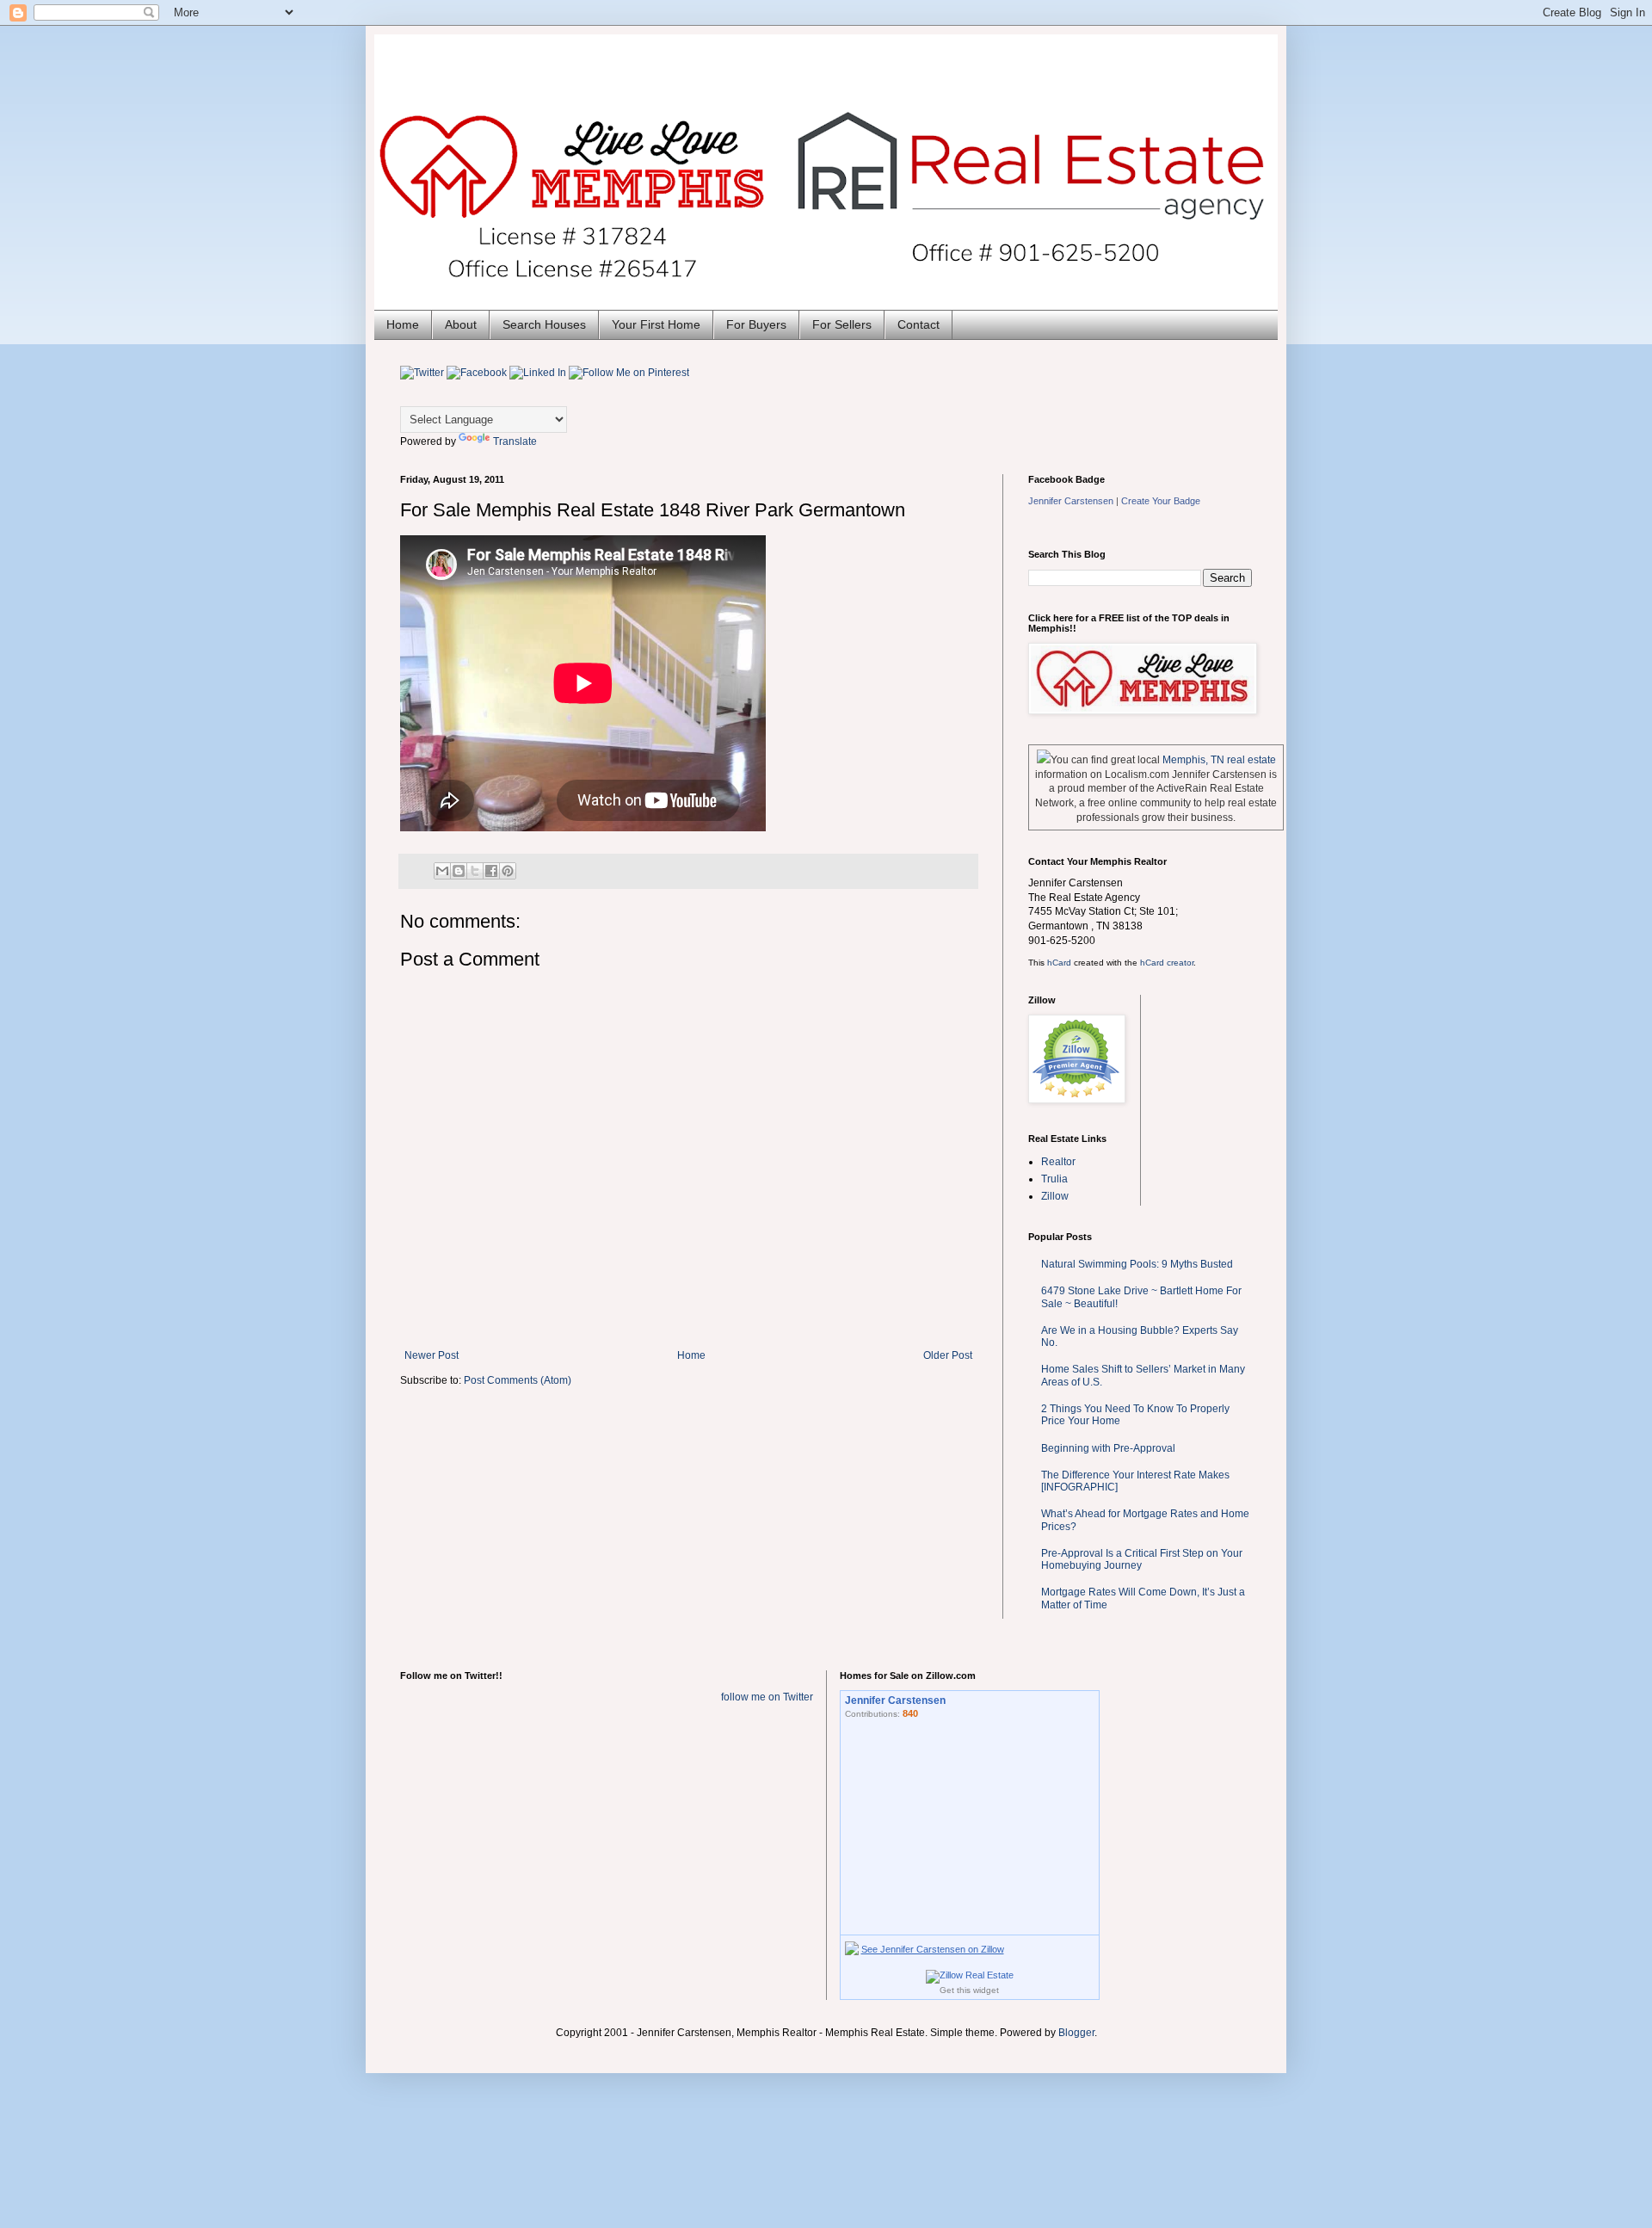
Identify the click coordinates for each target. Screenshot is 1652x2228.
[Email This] (442, 871)
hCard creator (1167, 963)
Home (403, 324)
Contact (918, 324)
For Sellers (842, 324)
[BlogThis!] (459, 871)
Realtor (1058, 1162)
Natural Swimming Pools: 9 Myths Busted (1137, 1264)
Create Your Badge (1161, 501)
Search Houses (544, 324)
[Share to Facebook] (491, 871)
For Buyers (756, 324)
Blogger (1076, 2033)
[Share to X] (475, 871)
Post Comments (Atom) (518, 1380)
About (461, 324)
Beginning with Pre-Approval (1108, 1448)
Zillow (1055, 1196)
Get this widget (969, 1990)
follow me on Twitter (767, 1697)
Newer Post (431, 1355)
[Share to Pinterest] (508, 871)
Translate (515, 441)
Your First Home (656, 324)
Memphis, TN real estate (1219, 760)
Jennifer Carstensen (1071, 501)
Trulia (1054, 1179)
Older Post (948, 1355)
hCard (1059, 963)
